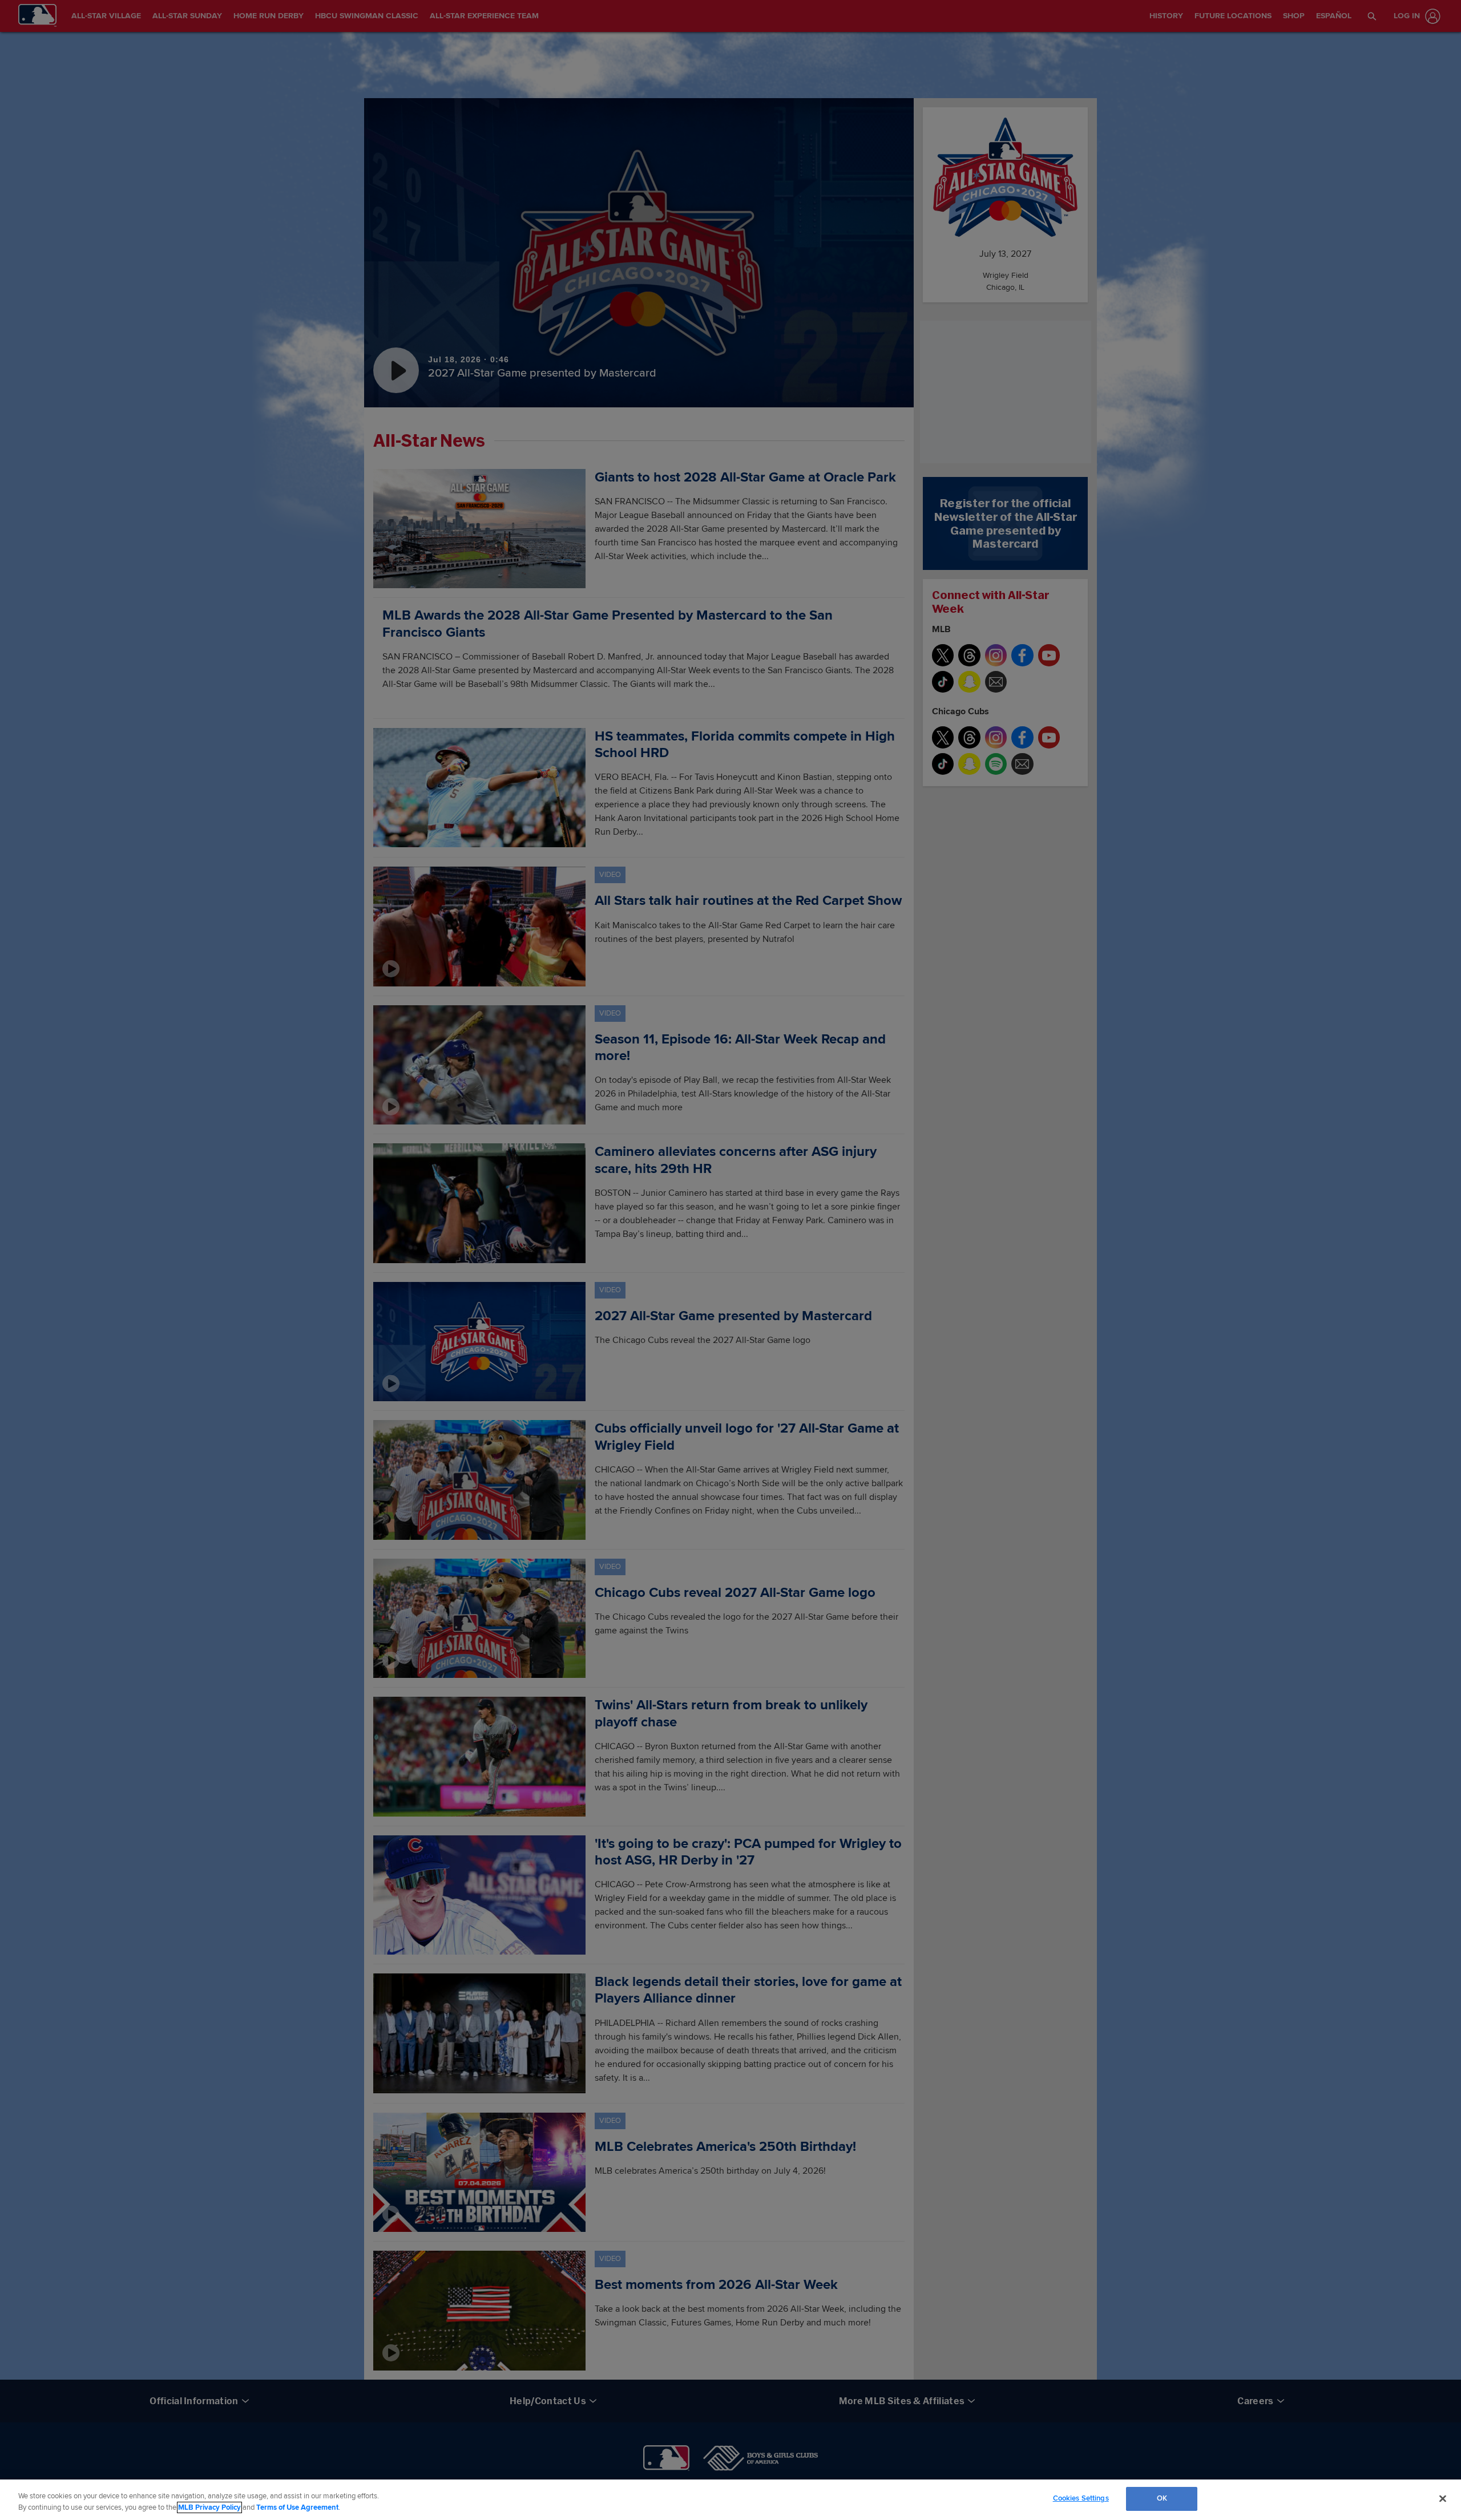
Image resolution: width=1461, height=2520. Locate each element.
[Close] (1443, 2498)
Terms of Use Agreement (297, 2507)
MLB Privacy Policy (209, 2507)
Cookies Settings (1081, 2498)
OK (1162, 2498)
